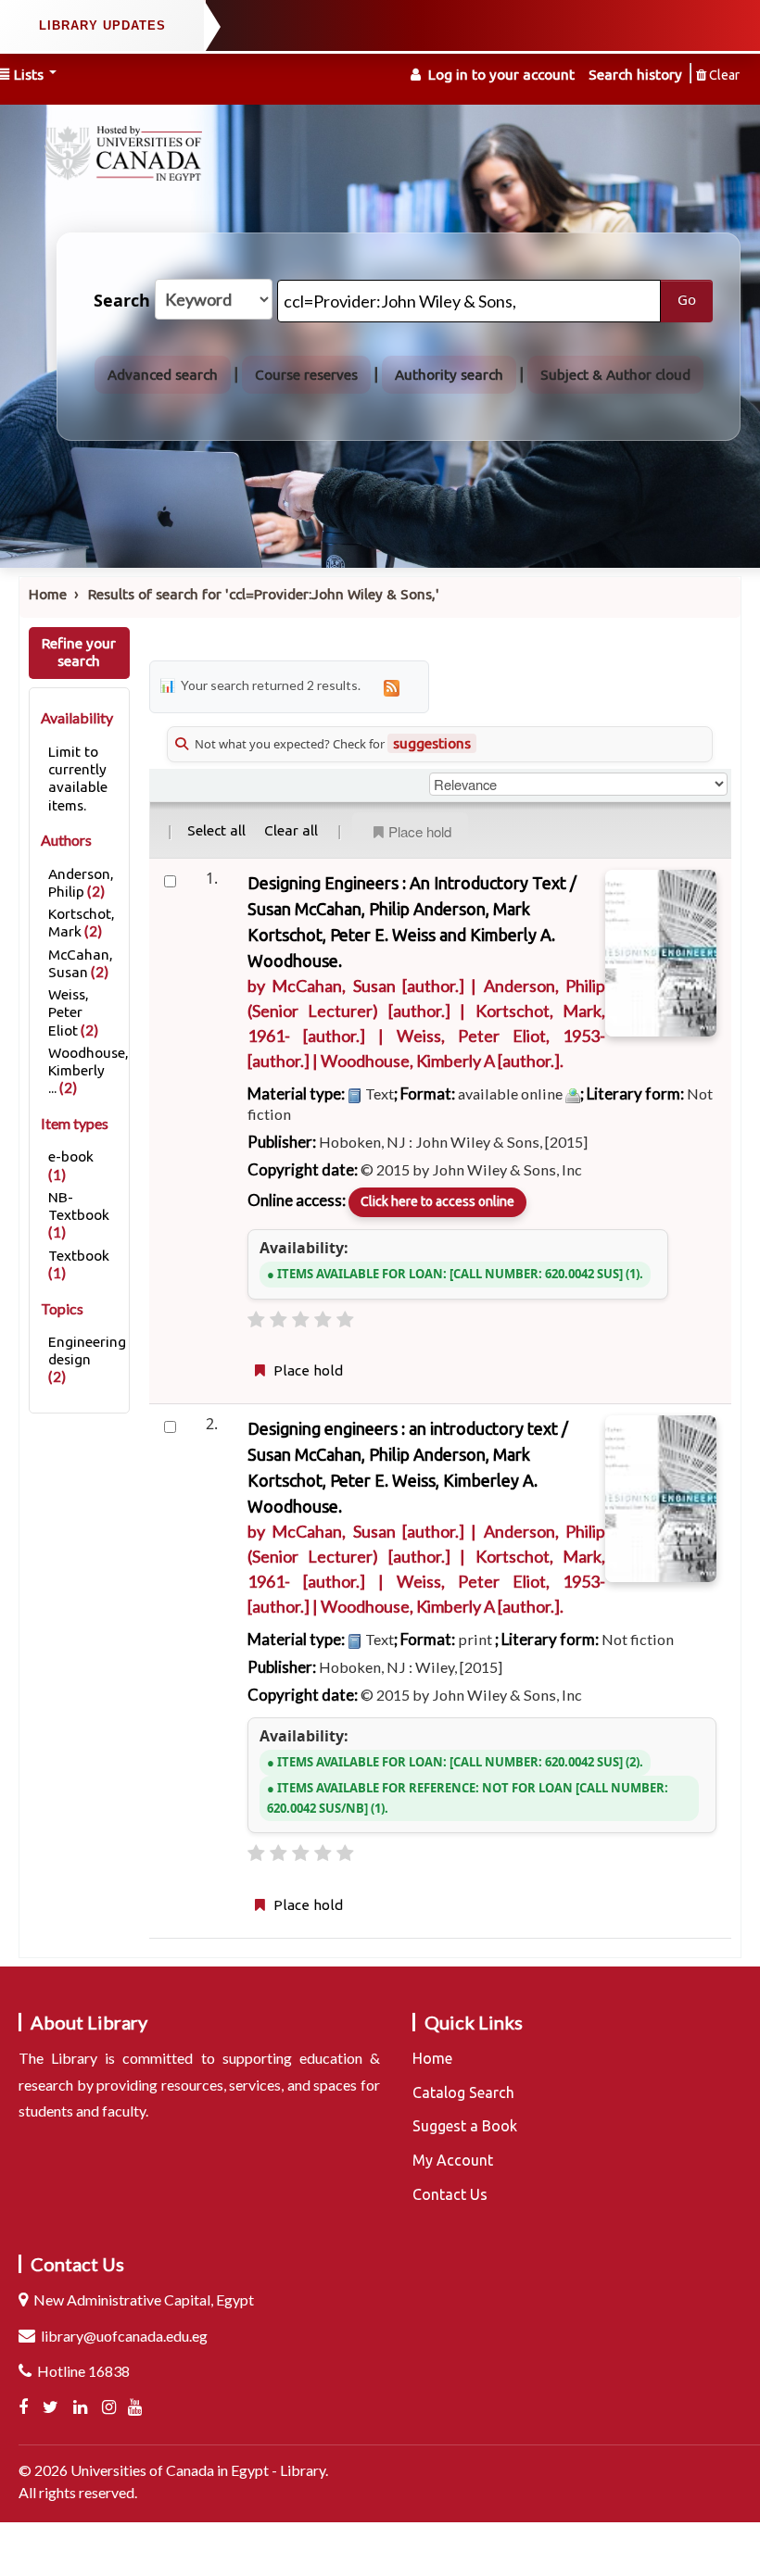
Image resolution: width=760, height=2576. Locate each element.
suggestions (432, 743)
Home (48, 594)
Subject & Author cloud (615, 375)
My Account (453, 2160)
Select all (216, 830)
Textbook (79, 1256)
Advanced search (163, 375)
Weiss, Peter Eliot (69, 1012)
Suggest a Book (465, 2126)
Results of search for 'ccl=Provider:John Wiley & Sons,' (264, 594)
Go (687, 300)
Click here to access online (437, 1201)
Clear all (291, 830)
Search (122, 301)
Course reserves (306, 375)
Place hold (420, 831)
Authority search (449, 375)
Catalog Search (463, 2092)
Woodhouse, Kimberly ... (89, 1070)
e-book (71, 1156)
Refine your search (79, 652)
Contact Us (450, 2194)
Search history (635, 75)
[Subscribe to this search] (391, 687)
